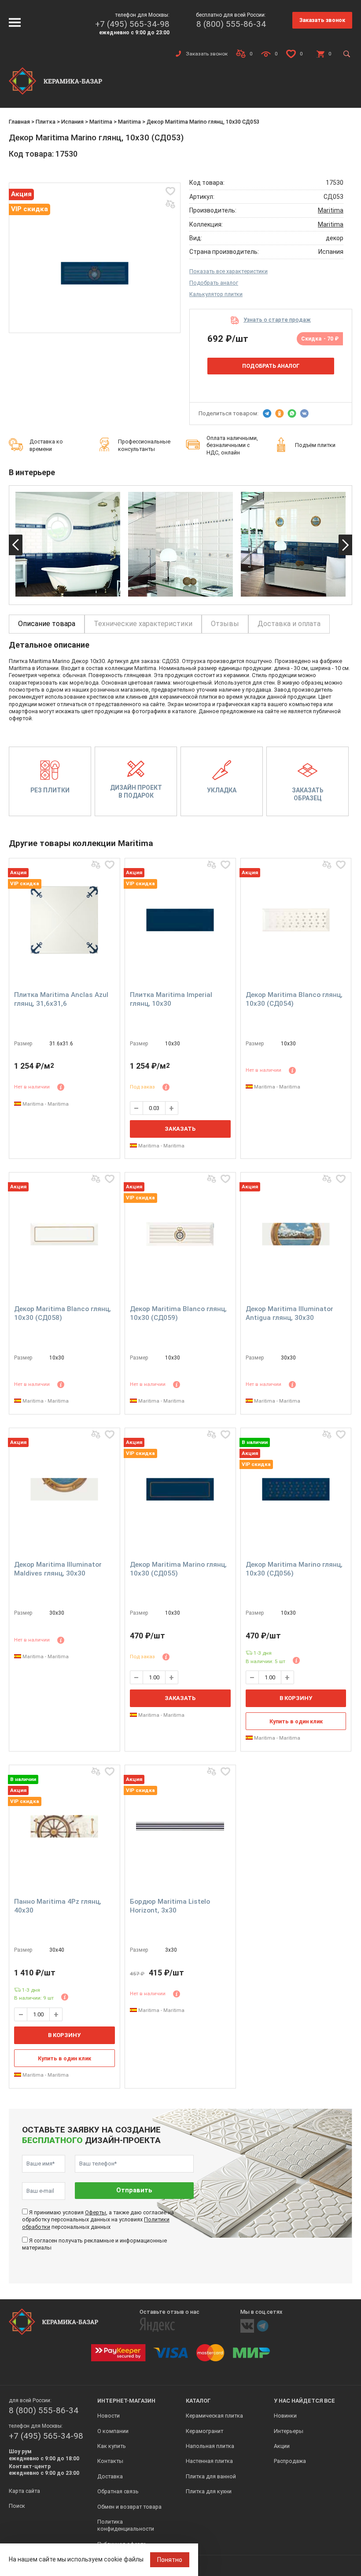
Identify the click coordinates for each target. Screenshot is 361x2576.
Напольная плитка (210, 2446)
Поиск (17, 2506)
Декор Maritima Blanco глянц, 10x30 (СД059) (178, 1313)
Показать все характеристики (228, 271)
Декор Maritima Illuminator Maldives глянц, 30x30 (58, 1569)
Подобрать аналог (214, 283)
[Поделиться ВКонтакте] (304, 414)
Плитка (46, 122)
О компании (113, 2431)
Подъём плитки (315, 445)
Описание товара (47, 624)
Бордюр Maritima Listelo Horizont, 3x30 (170, 1906)
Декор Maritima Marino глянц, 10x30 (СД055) (178, 1569)
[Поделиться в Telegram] (267, 414)
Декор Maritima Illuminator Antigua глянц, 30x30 (289, 1313)
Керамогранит (204, 2431)
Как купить (112, 2446)
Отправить (134, 2190)
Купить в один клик (296, 1721)
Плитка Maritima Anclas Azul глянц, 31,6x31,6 (61, 999)
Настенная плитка (209, 2461)
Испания (72, 122)
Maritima (101, 122)
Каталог (198, 2401)
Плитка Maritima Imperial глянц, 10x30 (171, 999)
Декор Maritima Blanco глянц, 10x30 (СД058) (63, 1313)
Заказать (180, 1129)
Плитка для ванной (211, 2476)
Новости (109, 2416)
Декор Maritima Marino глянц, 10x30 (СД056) (294, 1569)
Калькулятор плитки (216, 294)
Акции (282, 2446)
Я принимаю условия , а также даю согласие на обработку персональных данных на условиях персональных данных (98, 2220)
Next (345, 545)
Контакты (110, 2461)
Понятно (170, 2560)
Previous (16, 545)
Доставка (110, 2476)
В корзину (296, 1698)
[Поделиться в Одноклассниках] (280, 414)
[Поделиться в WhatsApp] (292, 414)
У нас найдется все (304, 2401)
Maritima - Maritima (45, 1104)
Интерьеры (289, 2431)
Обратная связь (118, 2491)
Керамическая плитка (214, 2416)
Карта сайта (24, 2491)
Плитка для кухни (209, 2491)
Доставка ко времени (46, 445)
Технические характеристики (143, 624)
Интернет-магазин (126, 2401)
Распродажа (290, 2461)
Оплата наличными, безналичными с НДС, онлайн (232, 445)
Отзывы (225, 624)
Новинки (285, 2416)
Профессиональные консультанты (144, 445)
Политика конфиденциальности (126, 2525)
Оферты (96, 2212)
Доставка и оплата (289, 624)
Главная (19, 122)
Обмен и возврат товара (129, 2507)
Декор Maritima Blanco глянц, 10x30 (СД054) (294, 999)
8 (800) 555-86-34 (231, 24)
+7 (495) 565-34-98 (132, 24)
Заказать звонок (322, 20)
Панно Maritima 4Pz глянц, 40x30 (58, 1906)
